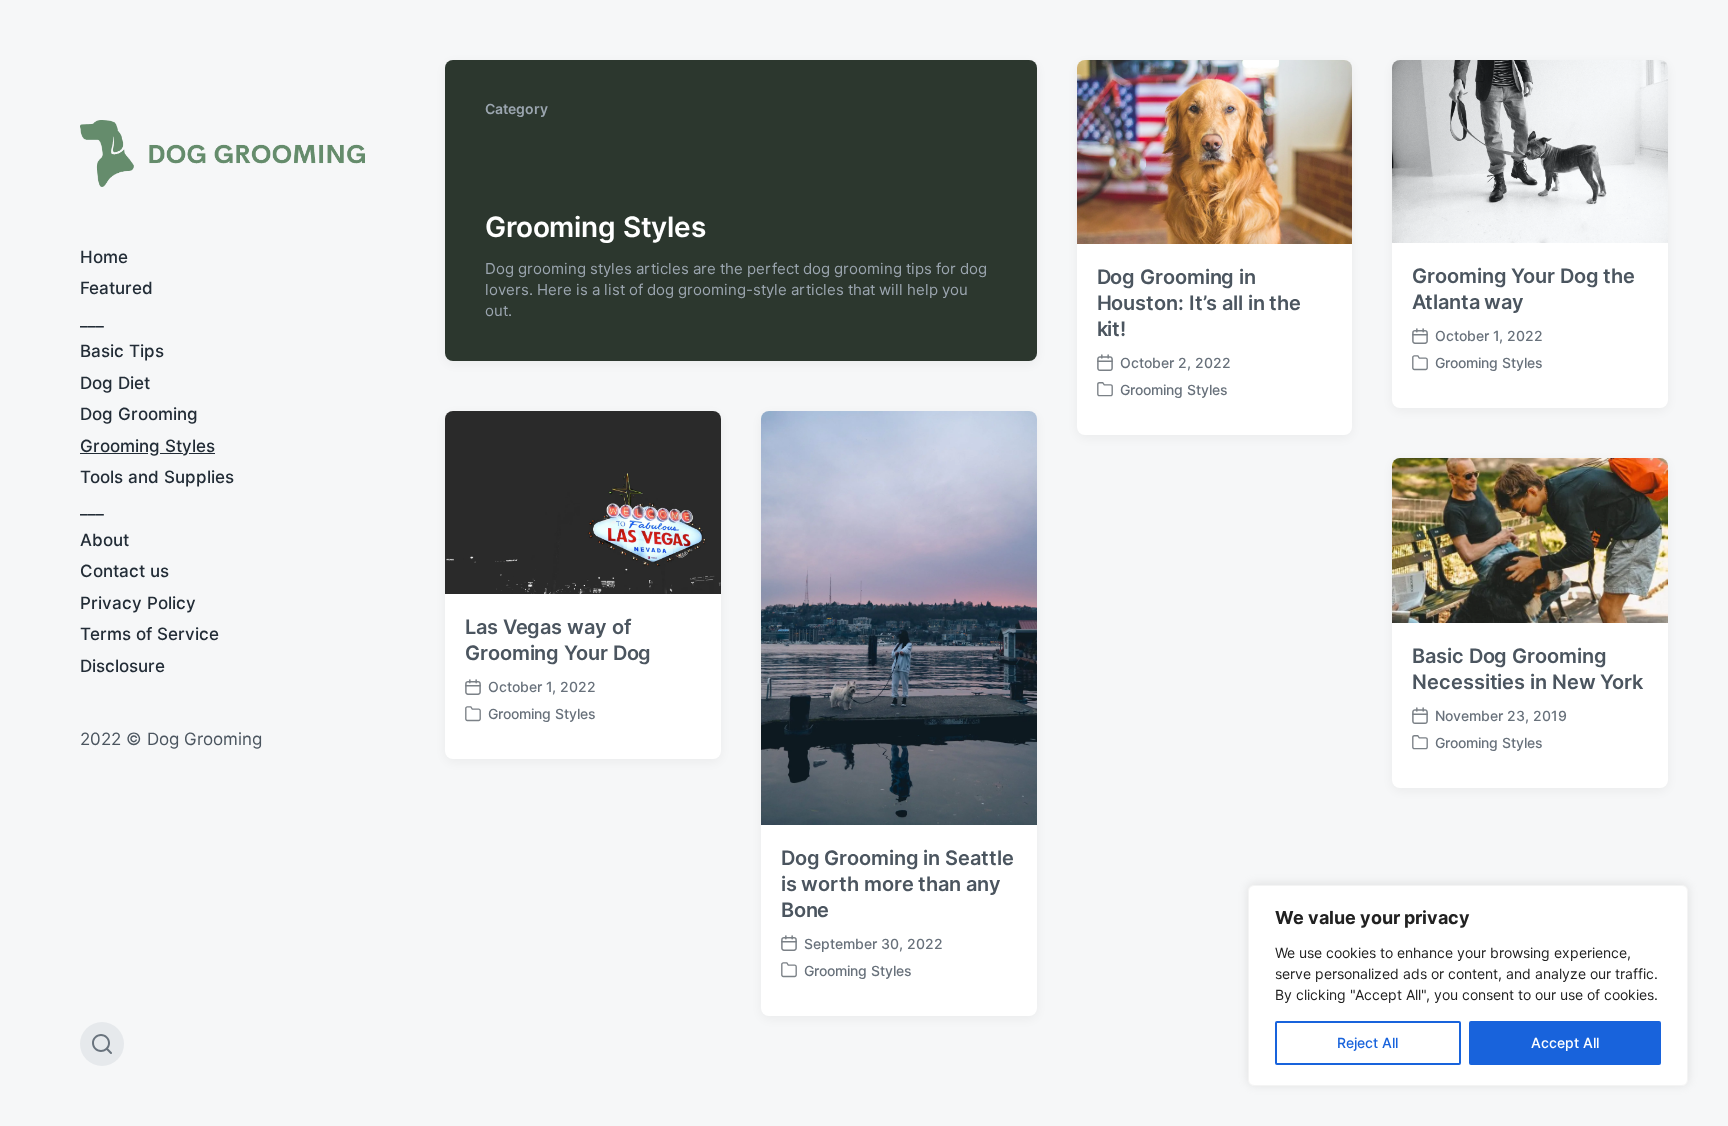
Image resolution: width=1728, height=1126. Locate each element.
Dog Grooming (139, 414)
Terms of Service (149, 634)
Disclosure (122, 666)
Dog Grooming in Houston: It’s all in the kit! (1199, 303)
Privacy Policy (138, 603)
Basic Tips (122, 351)
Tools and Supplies (157, 477)
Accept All (1565, 1042)
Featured (116, 288)
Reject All (1367, 1042)
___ (92, 320)
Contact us (124, 571)
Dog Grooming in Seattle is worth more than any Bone (897, 884)
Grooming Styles (147, 446)
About (104, 540)
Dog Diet (115, 383)
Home (104, 257)
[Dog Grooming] (222, 153)
